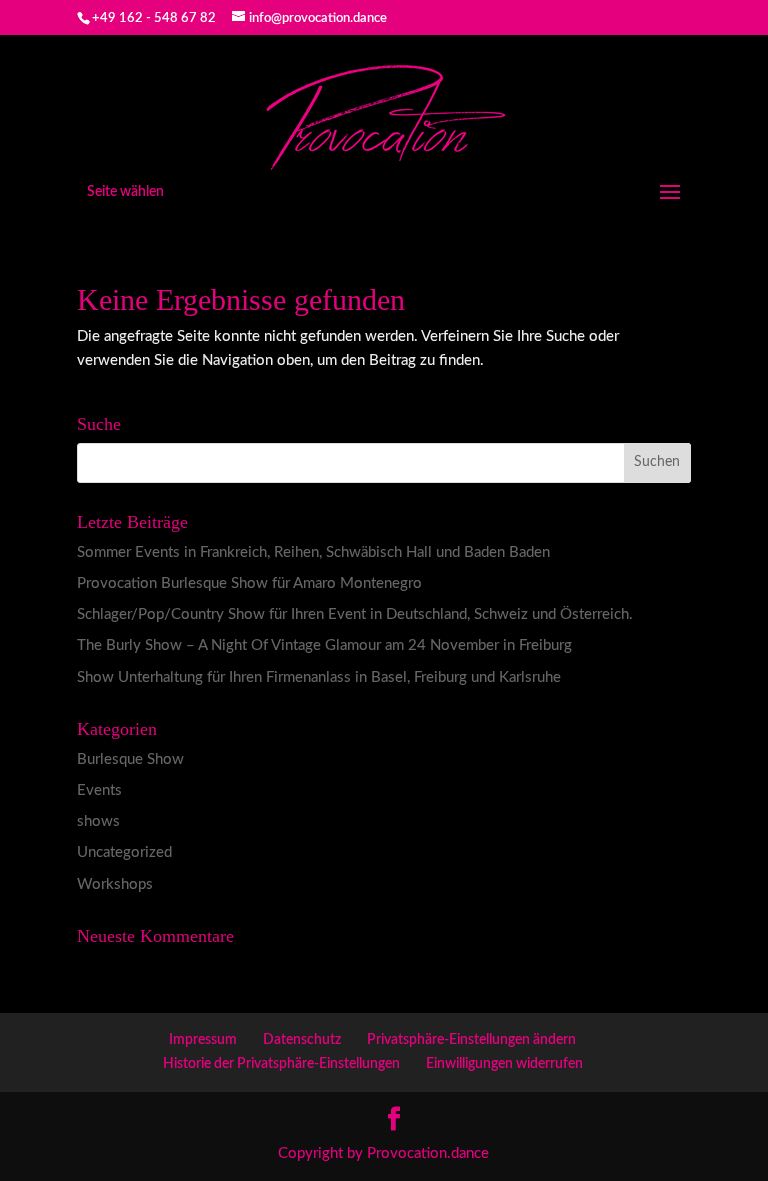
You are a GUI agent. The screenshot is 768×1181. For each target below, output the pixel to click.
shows (98, 821)
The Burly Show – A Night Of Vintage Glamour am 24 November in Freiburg (324, 645)
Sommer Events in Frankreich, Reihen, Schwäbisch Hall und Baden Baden (313, 552)
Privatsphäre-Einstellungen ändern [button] (471, 1040)
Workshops (115, 884)
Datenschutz (302, 1040)
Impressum (203, 1040)
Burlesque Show (130, 759)
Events (99, 790)
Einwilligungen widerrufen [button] (504, 1064)
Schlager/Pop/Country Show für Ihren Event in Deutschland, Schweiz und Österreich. (355, 614)
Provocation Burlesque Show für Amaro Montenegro (249, 583)
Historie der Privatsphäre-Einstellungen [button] (281, 1064)
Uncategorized (124, 852)
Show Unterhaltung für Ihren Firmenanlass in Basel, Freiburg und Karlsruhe (319, 677)
